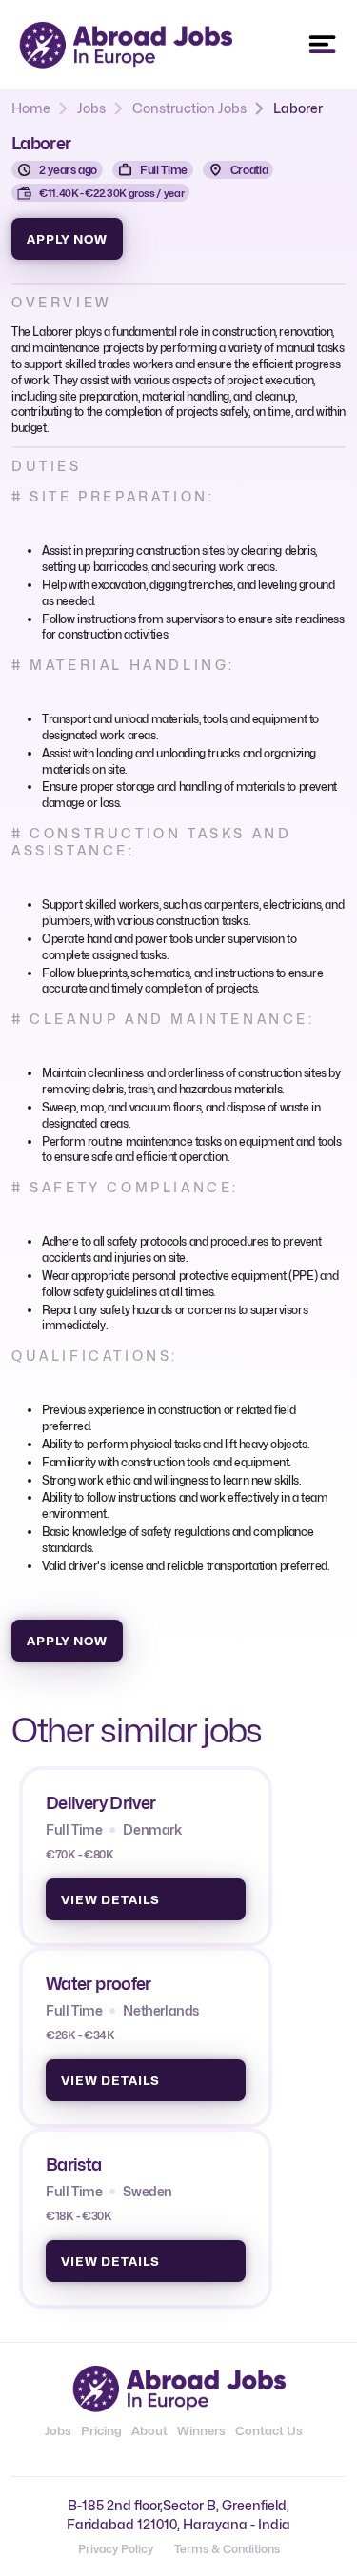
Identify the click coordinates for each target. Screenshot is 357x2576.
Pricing (101, 2430)
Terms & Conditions (227, 2549)
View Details (110, 1899)
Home (31, 108)
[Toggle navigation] (323, 45)
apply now (67, 239)
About (149, 2430)
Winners (201, 2430)
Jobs (91, 108)
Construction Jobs (189, 108)
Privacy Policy (116, 2549)
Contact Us (269, 2430)
